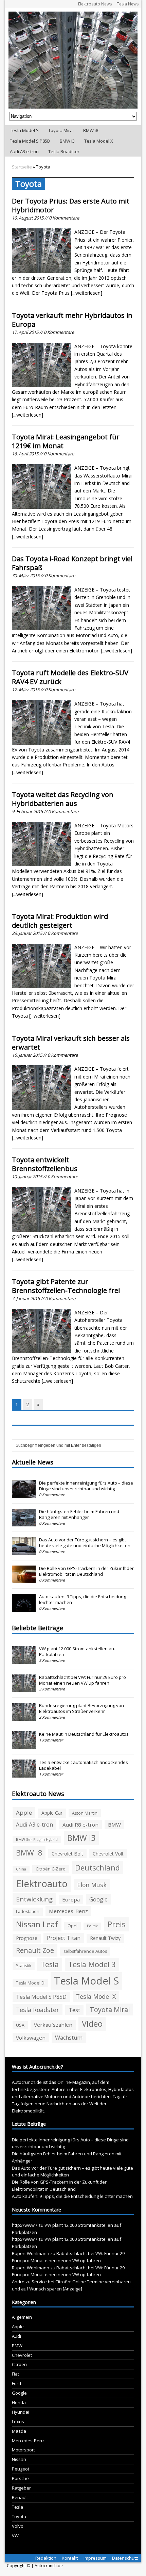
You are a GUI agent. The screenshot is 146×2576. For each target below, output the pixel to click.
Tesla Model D (30, 1983)
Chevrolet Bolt (67, 1854)
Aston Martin (85, 1813)
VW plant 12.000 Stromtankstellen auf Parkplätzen (77, 1651)
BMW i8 (91, 130)
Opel (72, 1926)
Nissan (19, 2459)
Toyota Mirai (61, 130)
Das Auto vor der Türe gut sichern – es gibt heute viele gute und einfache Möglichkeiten (85, 1543)
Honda (19, 2402)
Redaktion (46, 2558)
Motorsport (23, 2450)
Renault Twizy (105, 1938)
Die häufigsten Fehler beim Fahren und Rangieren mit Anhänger (79, 1514)
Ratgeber (21, 2488)
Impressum (95, 2558)
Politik (92, 1926)
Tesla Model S (24, 130)
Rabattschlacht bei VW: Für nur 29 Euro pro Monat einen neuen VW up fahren (83, 1680)
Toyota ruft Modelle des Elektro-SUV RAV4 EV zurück (70, 677)
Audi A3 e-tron (24, 151)
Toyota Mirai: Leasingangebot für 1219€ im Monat (66, 441)
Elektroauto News (95, 4)
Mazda (19, 2431)
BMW (114, 1825)
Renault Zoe (35, 1950)
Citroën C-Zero (51, 1869)
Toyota (19, 2516)
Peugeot (21, 2469)
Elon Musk (92, 1885)
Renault (20, 2497)
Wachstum (69, 2038)
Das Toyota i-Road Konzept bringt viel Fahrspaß (72, 563)
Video (92, 2024)
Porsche (20, 2478)
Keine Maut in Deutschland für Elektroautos (84, 1734)
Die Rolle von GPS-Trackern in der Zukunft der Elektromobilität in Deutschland (86, 1571)
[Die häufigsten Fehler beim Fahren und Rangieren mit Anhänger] (24, 1523)
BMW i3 (67, 141)
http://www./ (25, 2225)
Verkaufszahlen (53, 2025)
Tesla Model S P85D (30, 141)
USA (20, 2025)
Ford (16, 2383)
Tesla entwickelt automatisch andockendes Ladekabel (84, 1765)
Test (74, 2010)
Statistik (24, 1966)
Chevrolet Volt (108, 1854)
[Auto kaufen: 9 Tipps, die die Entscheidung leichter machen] (24, 1608)
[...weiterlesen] (87, 293)
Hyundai (21, 2412)
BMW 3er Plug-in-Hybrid (37, 1840)
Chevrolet (22, 2355)
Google (98, 1899)
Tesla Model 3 (92, 1964)
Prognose (27, 1938)
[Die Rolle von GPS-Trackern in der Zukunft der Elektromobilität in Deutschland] (24, 1580)
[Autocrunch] (73, 60)
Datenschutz (125, 2558)
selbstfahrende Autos (85, 1951)
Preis (116, 1924)
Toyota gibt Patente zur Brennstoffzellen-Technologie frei (66, 1286)
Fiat (15, 2374)
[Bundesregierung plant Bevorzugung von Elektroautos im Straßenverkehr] (24, 1717)
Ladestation (28, 1911)
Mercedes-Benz (68, 1911)
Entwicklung (34, 1899)
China (21, 1869)
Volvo (18, 2526)
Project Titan (64, 1938)
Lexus (18, 2421)
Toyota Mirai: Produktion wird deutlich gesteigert (60, 921)
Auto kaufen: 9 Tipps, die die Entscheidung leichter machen (83, 1599)
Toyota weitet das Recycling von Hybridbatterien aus (63, 799)
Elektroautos (93, 2089)
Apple (24, 1812)
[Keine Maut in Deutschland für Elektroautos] (24, 1746)
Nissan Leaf (37, 1924)
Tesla (50, 1964)
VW (15, 2536)
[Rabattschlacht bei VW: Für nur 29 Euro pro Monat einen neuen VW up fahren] (24, 1689)
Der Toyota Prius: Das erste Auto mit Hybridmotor (71, 205)
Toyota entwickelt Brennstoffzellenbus (45, 1164)
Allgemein (22, 2317)
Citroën (19, 2364)
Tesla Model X (99, 141)
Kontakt (70, 2558)
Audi (16, 2336)
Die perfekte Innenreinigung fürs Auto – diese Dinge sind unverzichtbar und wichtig (86, 1486)
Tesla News (128, 4)
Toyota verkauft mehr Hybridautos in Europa (72, 320)
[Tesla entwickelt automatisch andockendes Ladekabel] (24, 1774)
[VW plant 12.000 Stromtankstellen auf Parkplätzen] (24, 1660)
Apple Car (52, 1813)
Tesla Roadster (64, 151)
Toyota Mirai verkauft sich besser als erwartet (71, 1043)
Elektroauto (42, 1884)
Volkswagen (31, 2038)
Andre (18, 2282)
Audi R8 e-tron (80, 1825)
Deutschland (97, 1867)
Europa (71, 1899)
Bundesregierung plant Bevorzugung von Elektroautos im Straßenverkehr (81, 1708)
